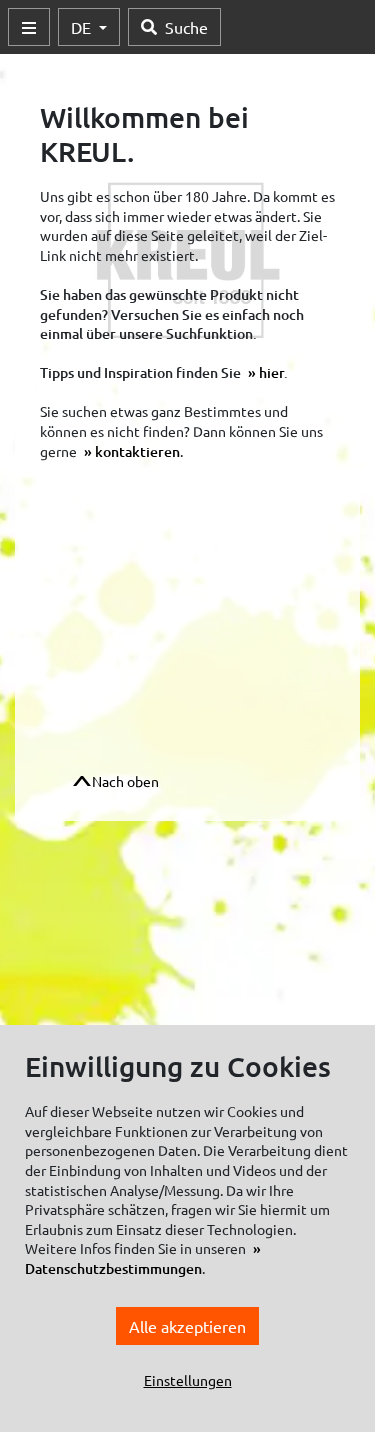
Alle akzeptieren (187, 1326)
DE (83, 27)
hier (271, 372)
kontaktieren (137, 451)
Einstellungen (188, 1380)
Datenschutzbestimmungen (113, 1268)
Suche (186, 27)
